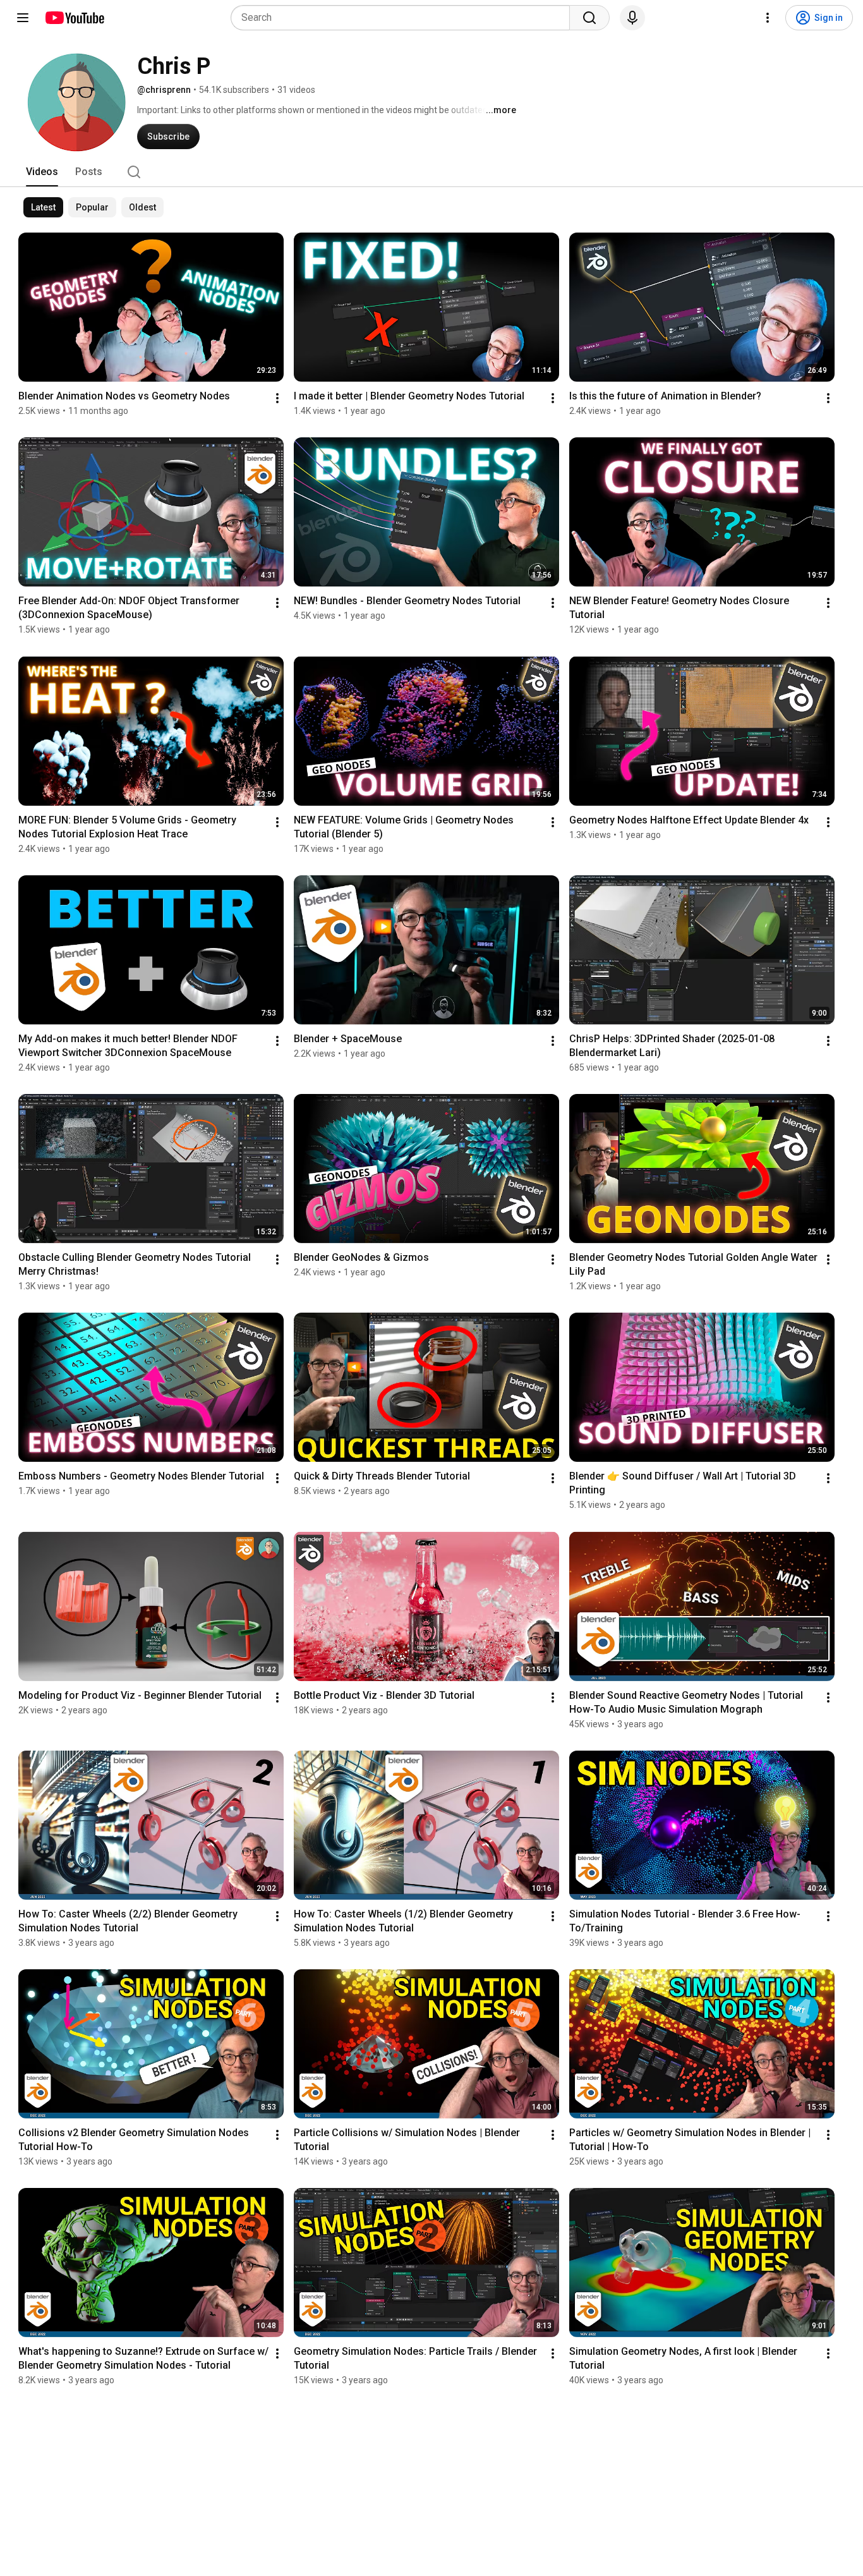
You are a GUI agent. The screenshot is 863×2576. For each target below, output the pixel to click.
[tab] (42, 172)
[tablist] (431, 172)
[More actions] (277, 398)
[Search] (589, 18)
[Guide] (23, 18)
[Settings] (768, 18)
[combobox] (404, 18)
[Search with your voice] (632, 18)
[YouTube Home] (74, 18)
